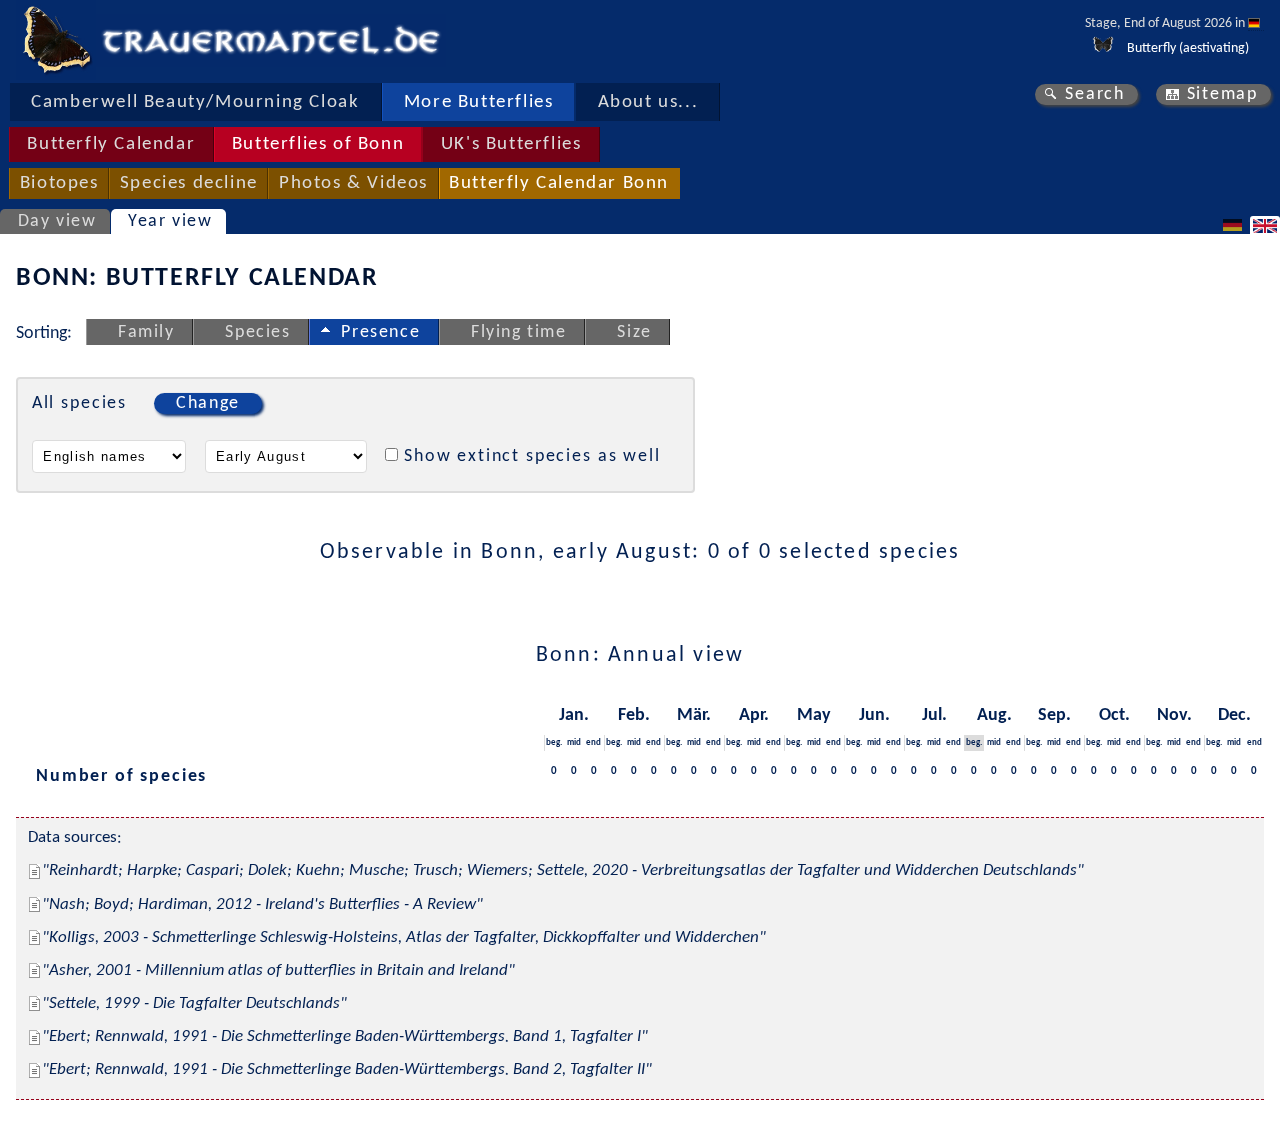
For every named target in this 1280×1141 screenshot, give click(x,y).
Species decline (189, 183)
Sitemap (1222, 94)
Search (1095, 94)
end (593, 742)
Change (208, 403)
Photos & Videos (353, 183)
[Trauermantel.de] (56, 40)
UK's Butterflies (511, 144)
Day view (57, 221)
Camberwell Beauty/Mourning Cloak (195, 102)
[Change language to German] (1235, 225)
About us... (648, 102)
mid (574, 742)
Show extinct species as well (532, 456)
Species (257, 332)
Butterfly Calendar (111, 144)
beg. (554, 742)
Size (634, 332)
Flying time (519, 332)
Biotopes (59, 183)
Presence (380, 332)
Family (146, 332)
